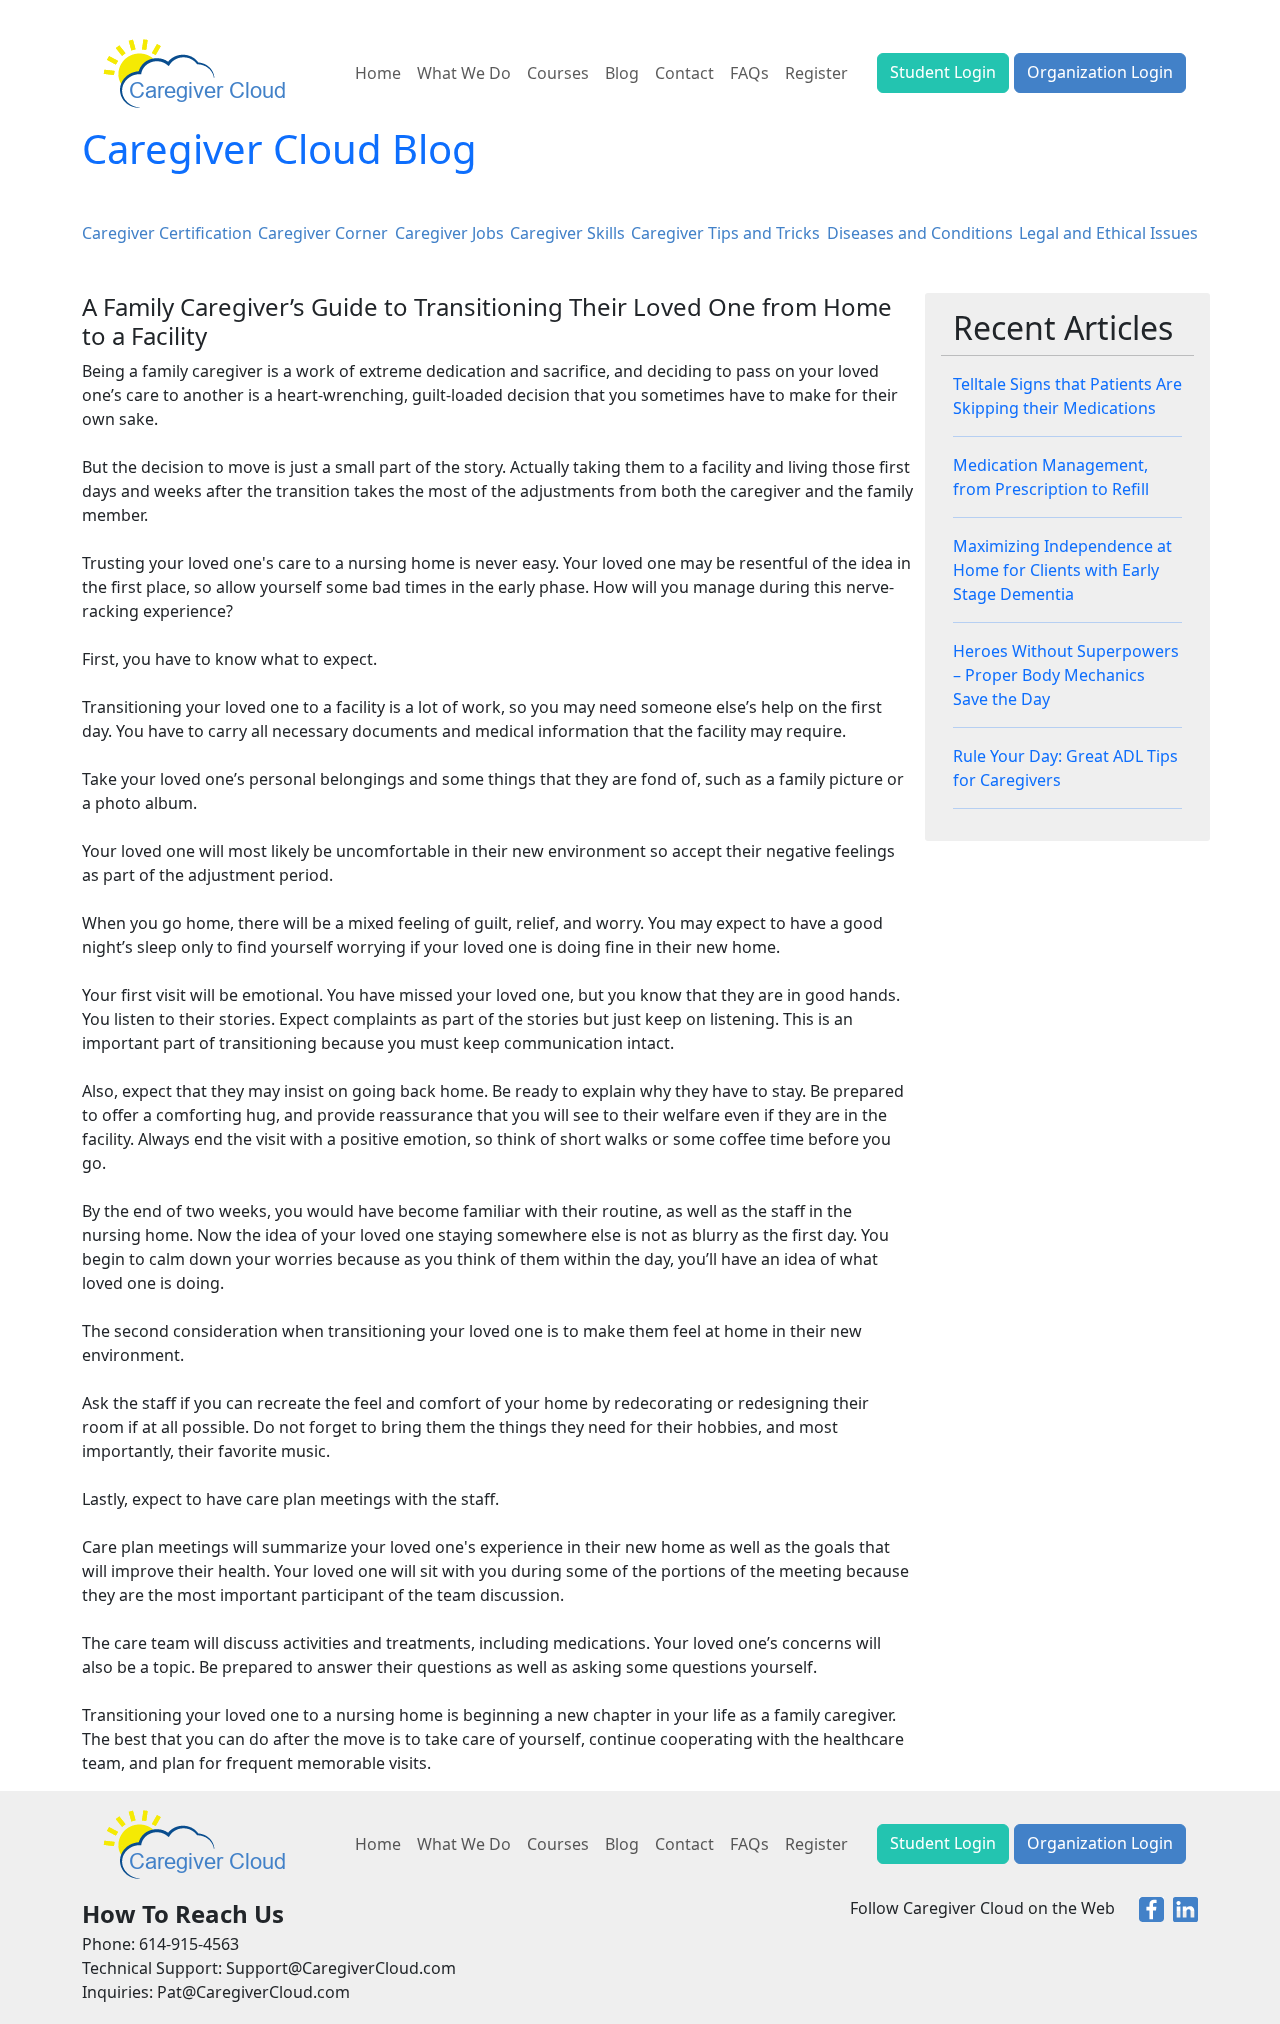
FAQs (749, 73)
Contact (684, 73)
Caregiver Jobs (449, 233)
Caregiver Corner (323, 233)
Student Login (943, 72)
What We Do (464, 73)
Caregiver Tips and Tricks (725, 233)
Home (378, 73)
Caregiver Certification (167, 233)
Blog (622, 73)
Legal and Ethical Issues (1108, 233)
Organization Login (1100, 72)
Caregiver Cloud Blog (279, 148)
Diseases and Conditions (920, 233)
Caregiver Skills (567, 233)
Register (816, 73)
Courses (558, 73)
